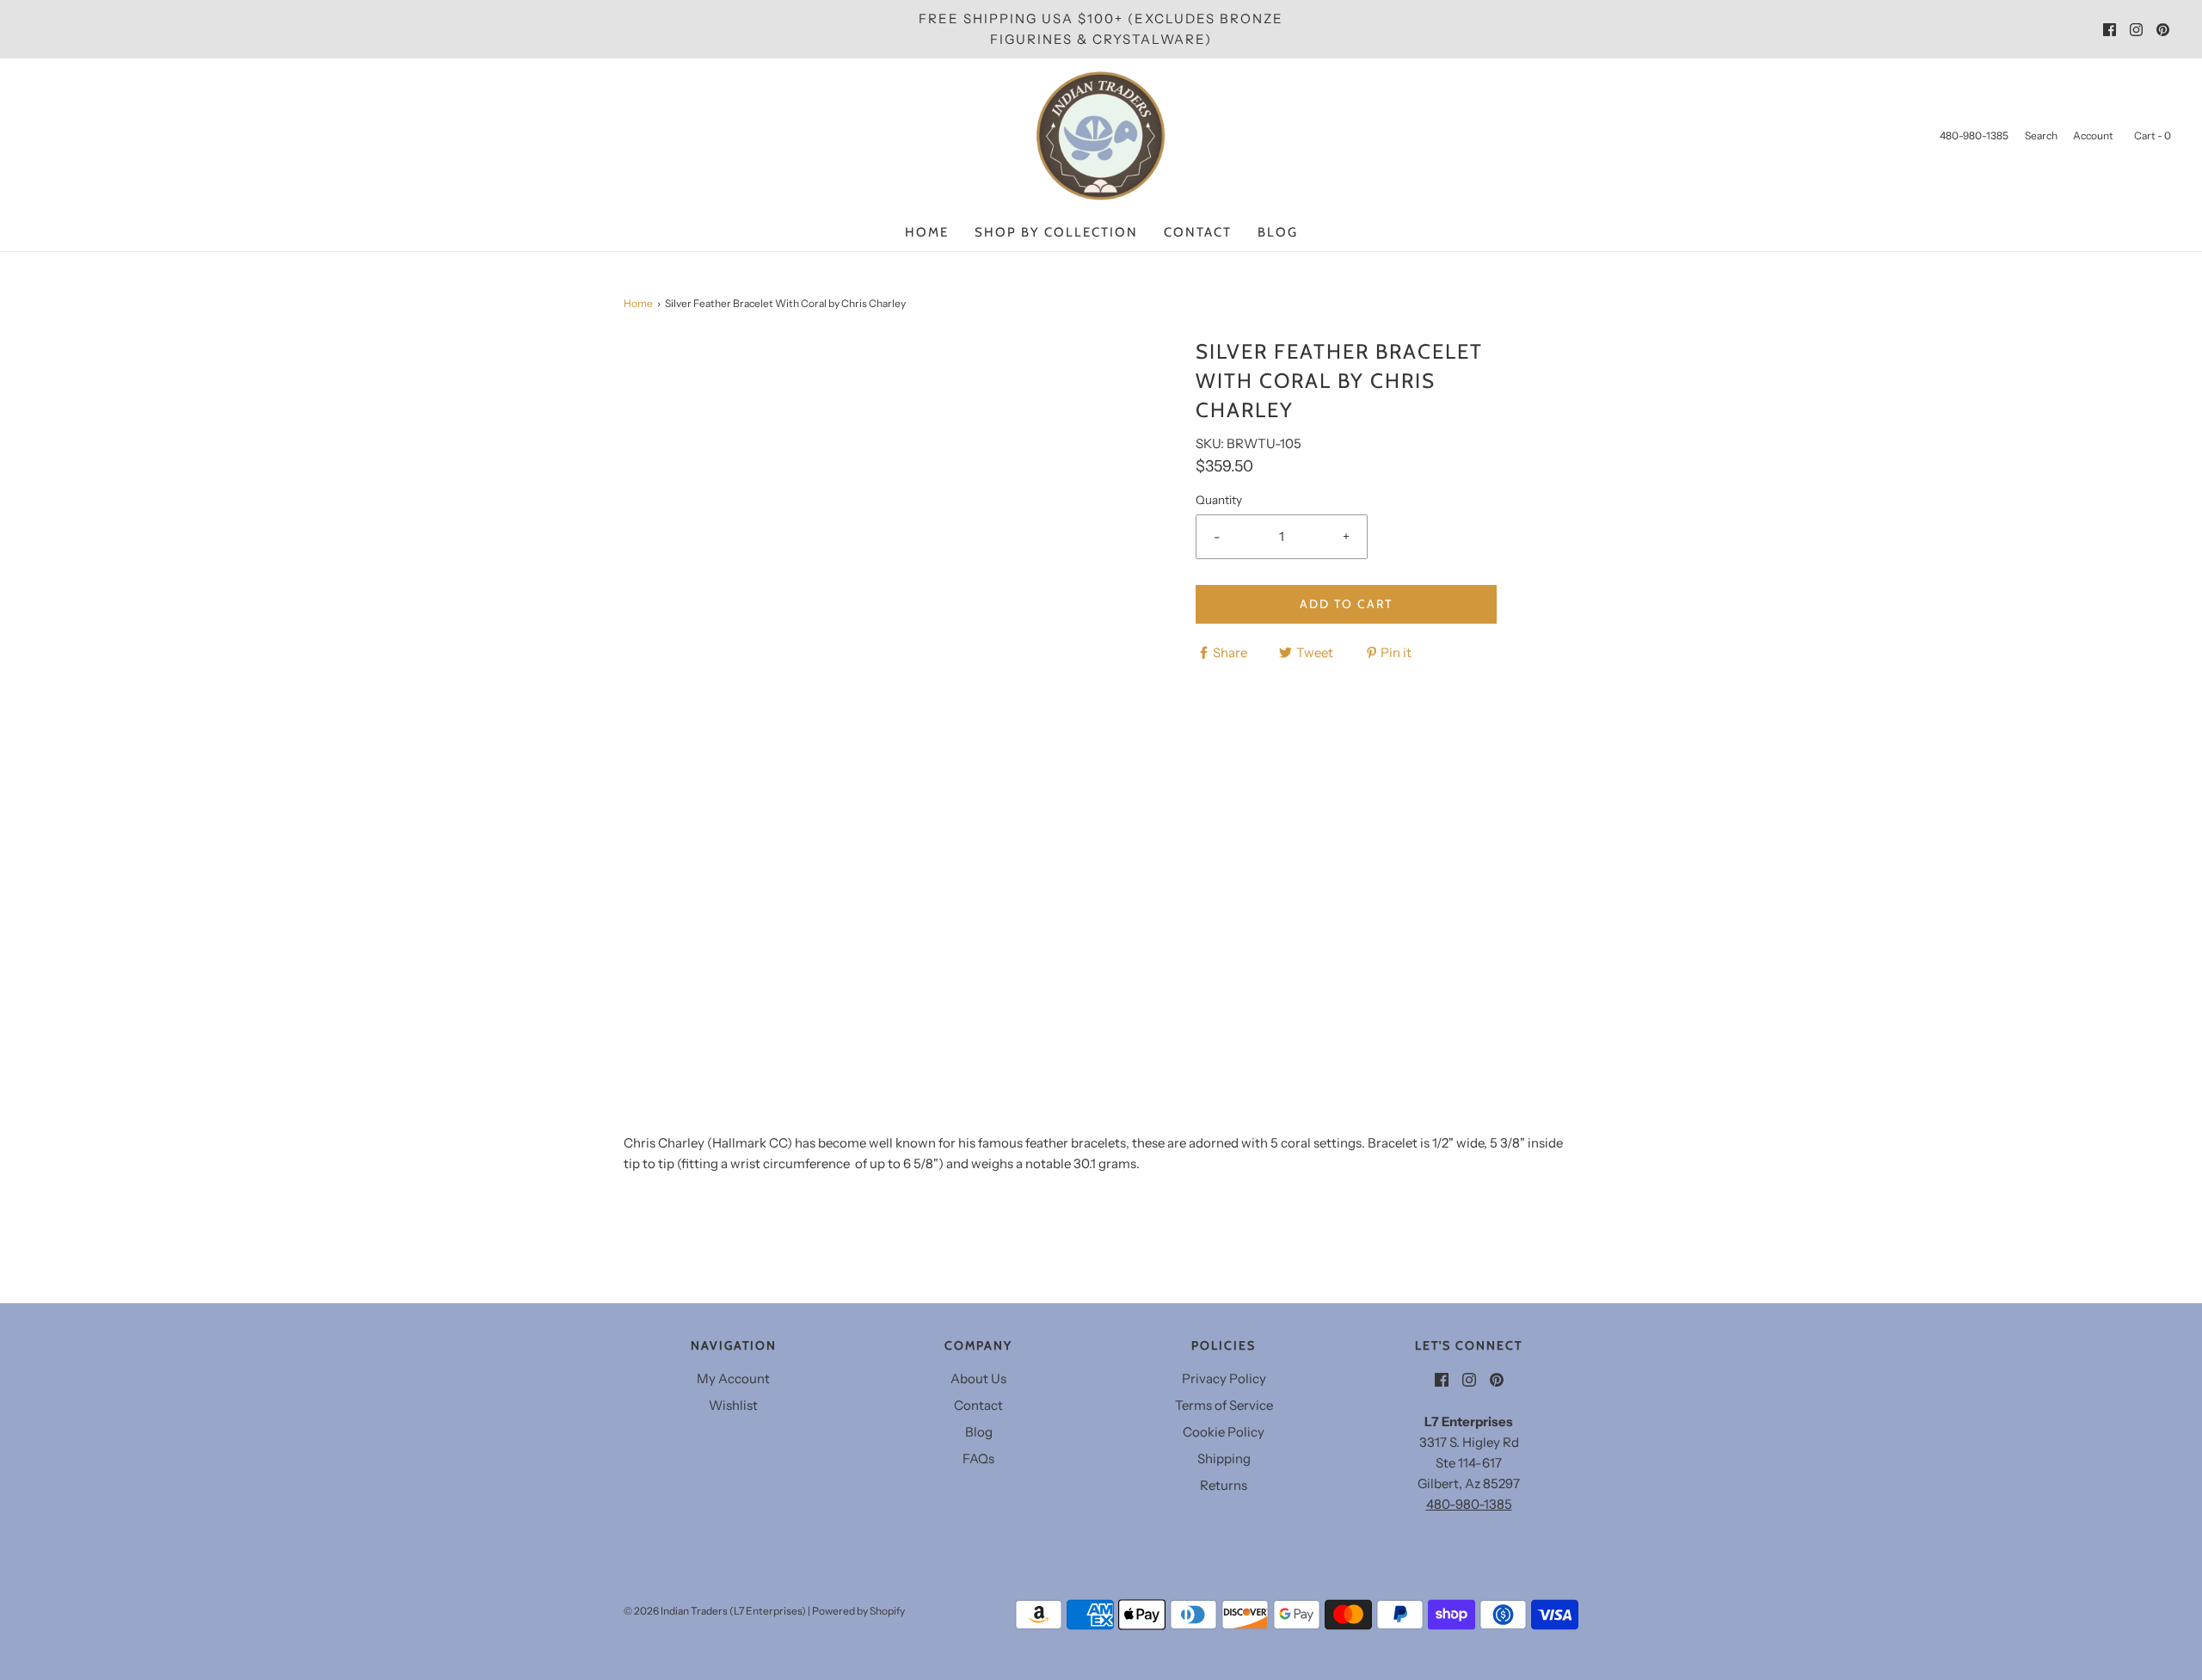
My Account (733, 1378)
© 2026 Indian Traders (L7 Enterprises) (715, 1611)
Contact (1198, 232)
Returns (1224, 1485)
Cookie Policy (1224, 1432)
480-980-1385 (1469, 1504)
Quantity (1219, 500)
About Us (978, 1378)
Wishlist (733, 1405)
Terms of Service (1224, 1405)
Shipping (1224, 1458)
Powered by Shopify (858, 1611)
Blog (1278, 232)
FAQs (978, 1458)
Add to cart (1346, 604)
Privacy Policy (1224, 1378)
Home (927, 232)
